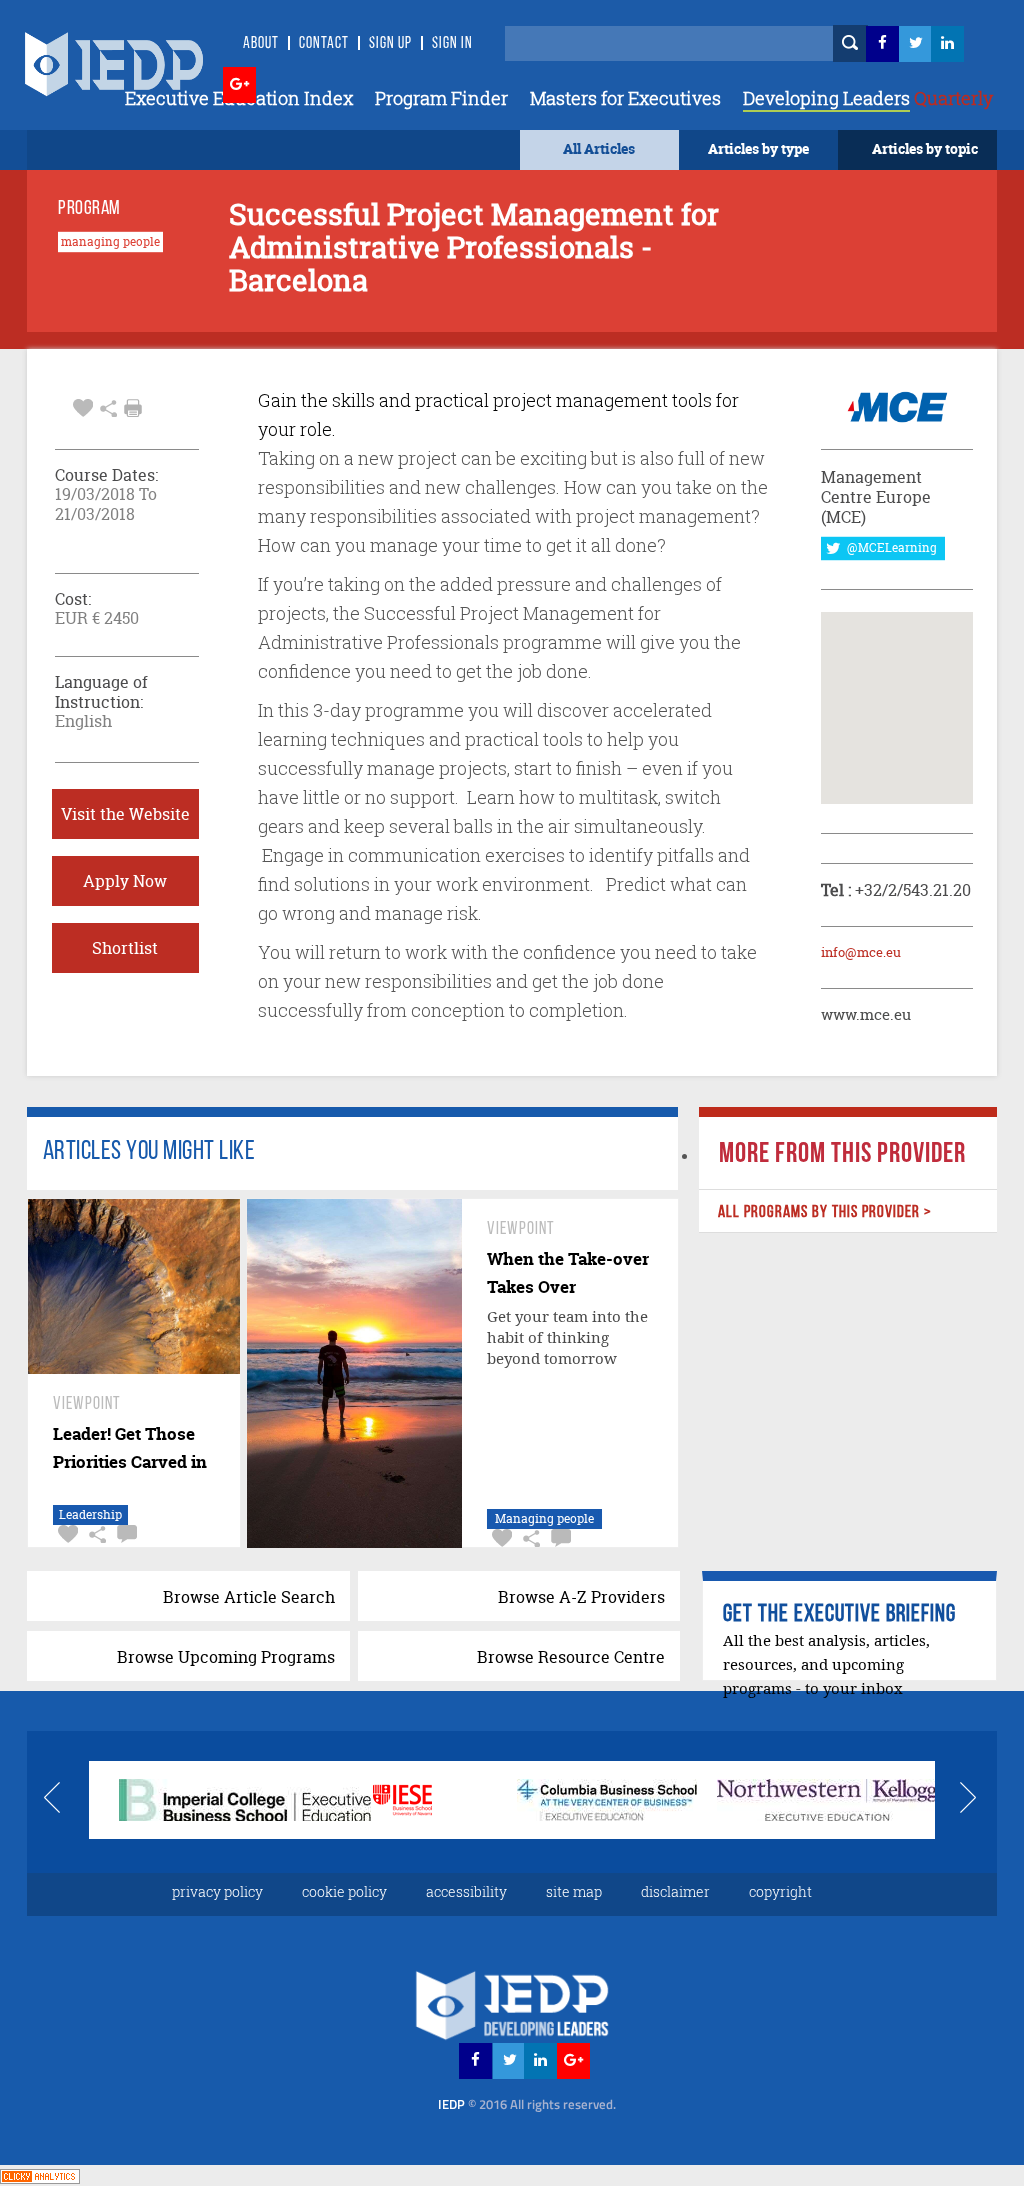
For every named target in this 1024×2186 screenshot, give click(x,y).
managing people (110, 242)
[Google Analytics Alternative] (40, 2174)
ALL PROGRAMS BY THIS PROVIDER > (825, 1212)
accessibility (466, 1891)
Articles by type (758, 148)
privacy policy (217, 1891)
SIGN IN (452, 44)
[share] (108, 406)
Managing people (544, 1518)
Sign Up (390, 44)
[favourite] (83, 406)
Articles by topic (925, 148)
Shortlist (125, 948)
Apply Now (125, 881)
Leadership (90, 1514)
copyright (780, 1891)
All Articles (599, 148)
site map (574, 1891)
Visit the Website (125, 814)
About (261, 44)
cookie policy (344, 1891)
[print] (133, 408)
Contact (324, 44)
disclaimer (675, 1891)
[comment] (124, 1534)
